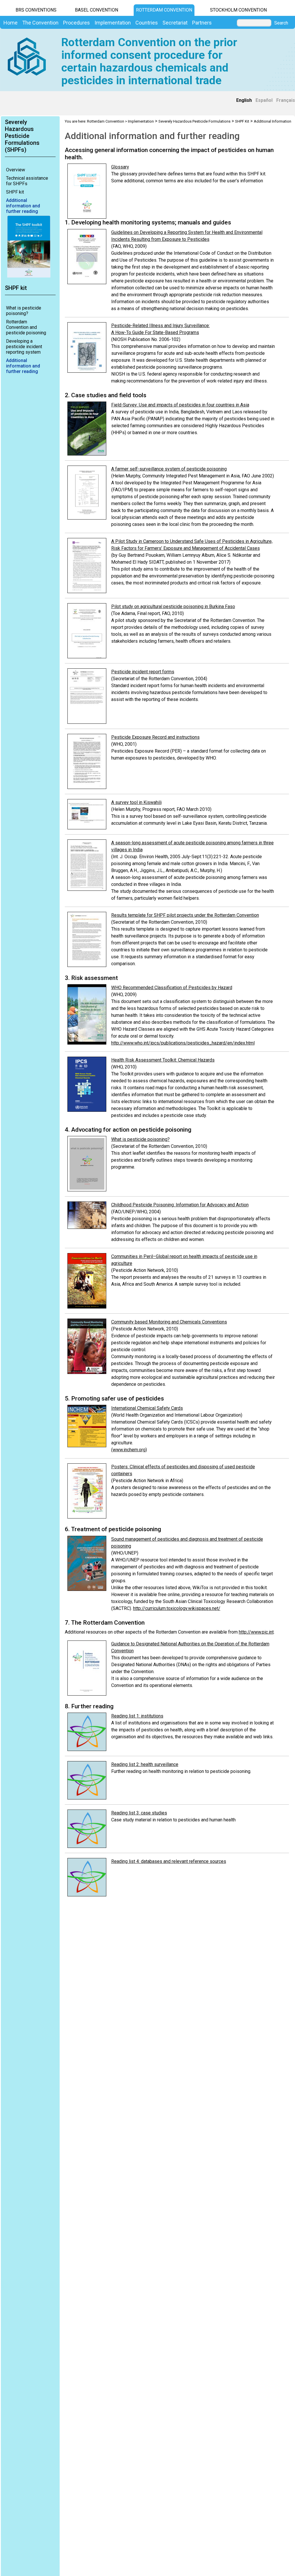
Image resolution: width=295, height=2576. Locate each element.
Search (281, 23)
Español (264, 100)
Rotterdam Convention (164, 10)
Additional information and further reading (23, 206)
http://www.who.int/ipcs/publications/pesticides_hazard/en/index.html (183, 1043)
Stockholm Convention (238, 10)
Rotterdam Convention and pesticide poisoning (26, 327)
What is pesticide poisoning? (24, 311)
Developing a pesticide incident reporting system (24, 347)
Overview (16, 170)
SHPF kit (15, 192)
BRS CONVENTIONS (36, 10)
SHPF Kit (242, 121)
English (244, 100)
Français (286, 100)
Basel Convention (97, 10)
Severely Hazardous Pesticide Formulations (194, 121)
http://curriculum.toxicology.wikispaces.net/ (177, 1608)
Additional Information (273, 121)
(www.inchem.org (128, 1450)
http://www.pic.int (256, 1632)
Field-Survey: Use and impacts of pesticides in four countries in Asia (180, 405)
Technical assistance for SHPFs (27, 181)
